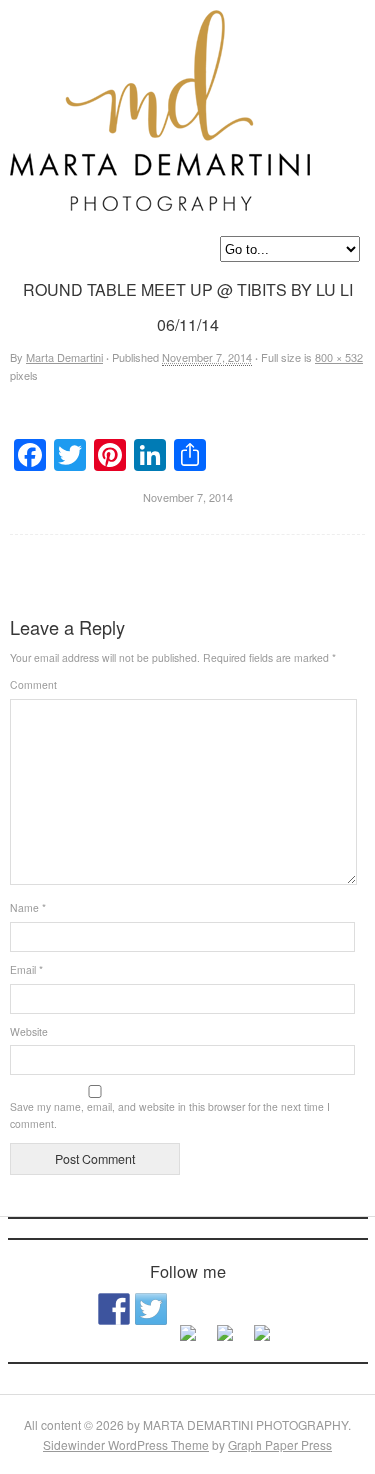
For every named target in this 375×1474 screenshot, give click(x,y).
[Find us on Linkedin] (188, 1341)
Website (29, 1031)
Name (28, 907)
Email (26, 969)
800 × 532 (339, 357)
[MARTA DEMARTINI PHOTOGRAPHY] (160, 198)
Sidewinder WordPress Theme (126, 1444)
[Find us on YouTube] (262, 1341)
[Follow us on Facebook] (114, 1309)
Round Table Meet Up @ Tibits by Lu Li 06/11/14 (200, 565)
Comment (33, 684)
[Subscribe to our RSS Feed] (225, 1341)
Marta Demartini (64, 357)
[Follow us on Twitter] (151, 1309)
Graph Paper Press (280, 1444)
